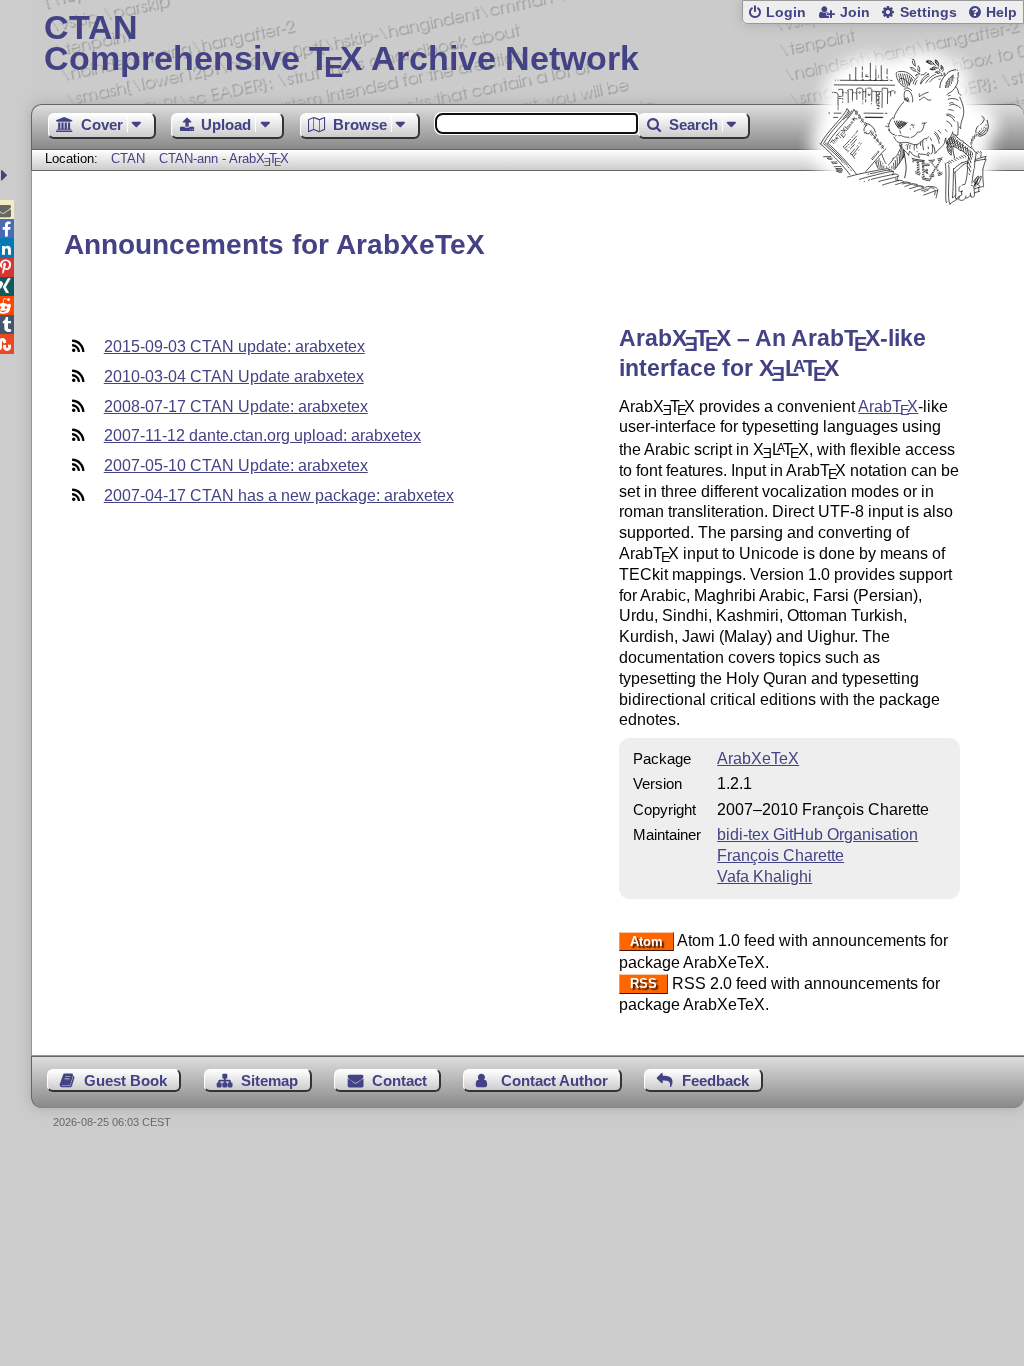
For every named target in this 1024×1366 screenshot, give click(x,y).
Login (786, 12)
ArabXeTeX (758, 758)
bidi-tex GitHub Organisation (817, 834)
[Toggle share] (6, 175)
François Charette (780, 855)
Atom (646, 941)
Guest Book (125, 1080)
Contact (399, 1080)
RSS (643, 984)
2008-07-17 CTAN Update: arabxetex (236, 406)
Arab (888, 406)
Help (1001, 12)
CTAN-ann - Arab (224, 158)
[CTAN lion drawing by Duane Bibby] (904, 242)
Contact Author (554, 1080)
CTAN (128, 158)
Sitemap (269, 1080)
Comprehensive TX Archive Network (341, 45)
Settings (928, 12)
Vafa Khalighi (764, 876)
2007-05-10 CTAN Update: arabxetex (236, 465)
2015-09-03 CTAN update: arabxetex (234, 346)
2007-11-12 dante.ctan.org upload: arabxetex (262, 435)
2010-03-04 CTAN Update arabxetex (234, 376)
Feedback (715, 1080)
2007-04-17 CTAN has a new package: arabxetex (279, 495)
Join (855, 12)
